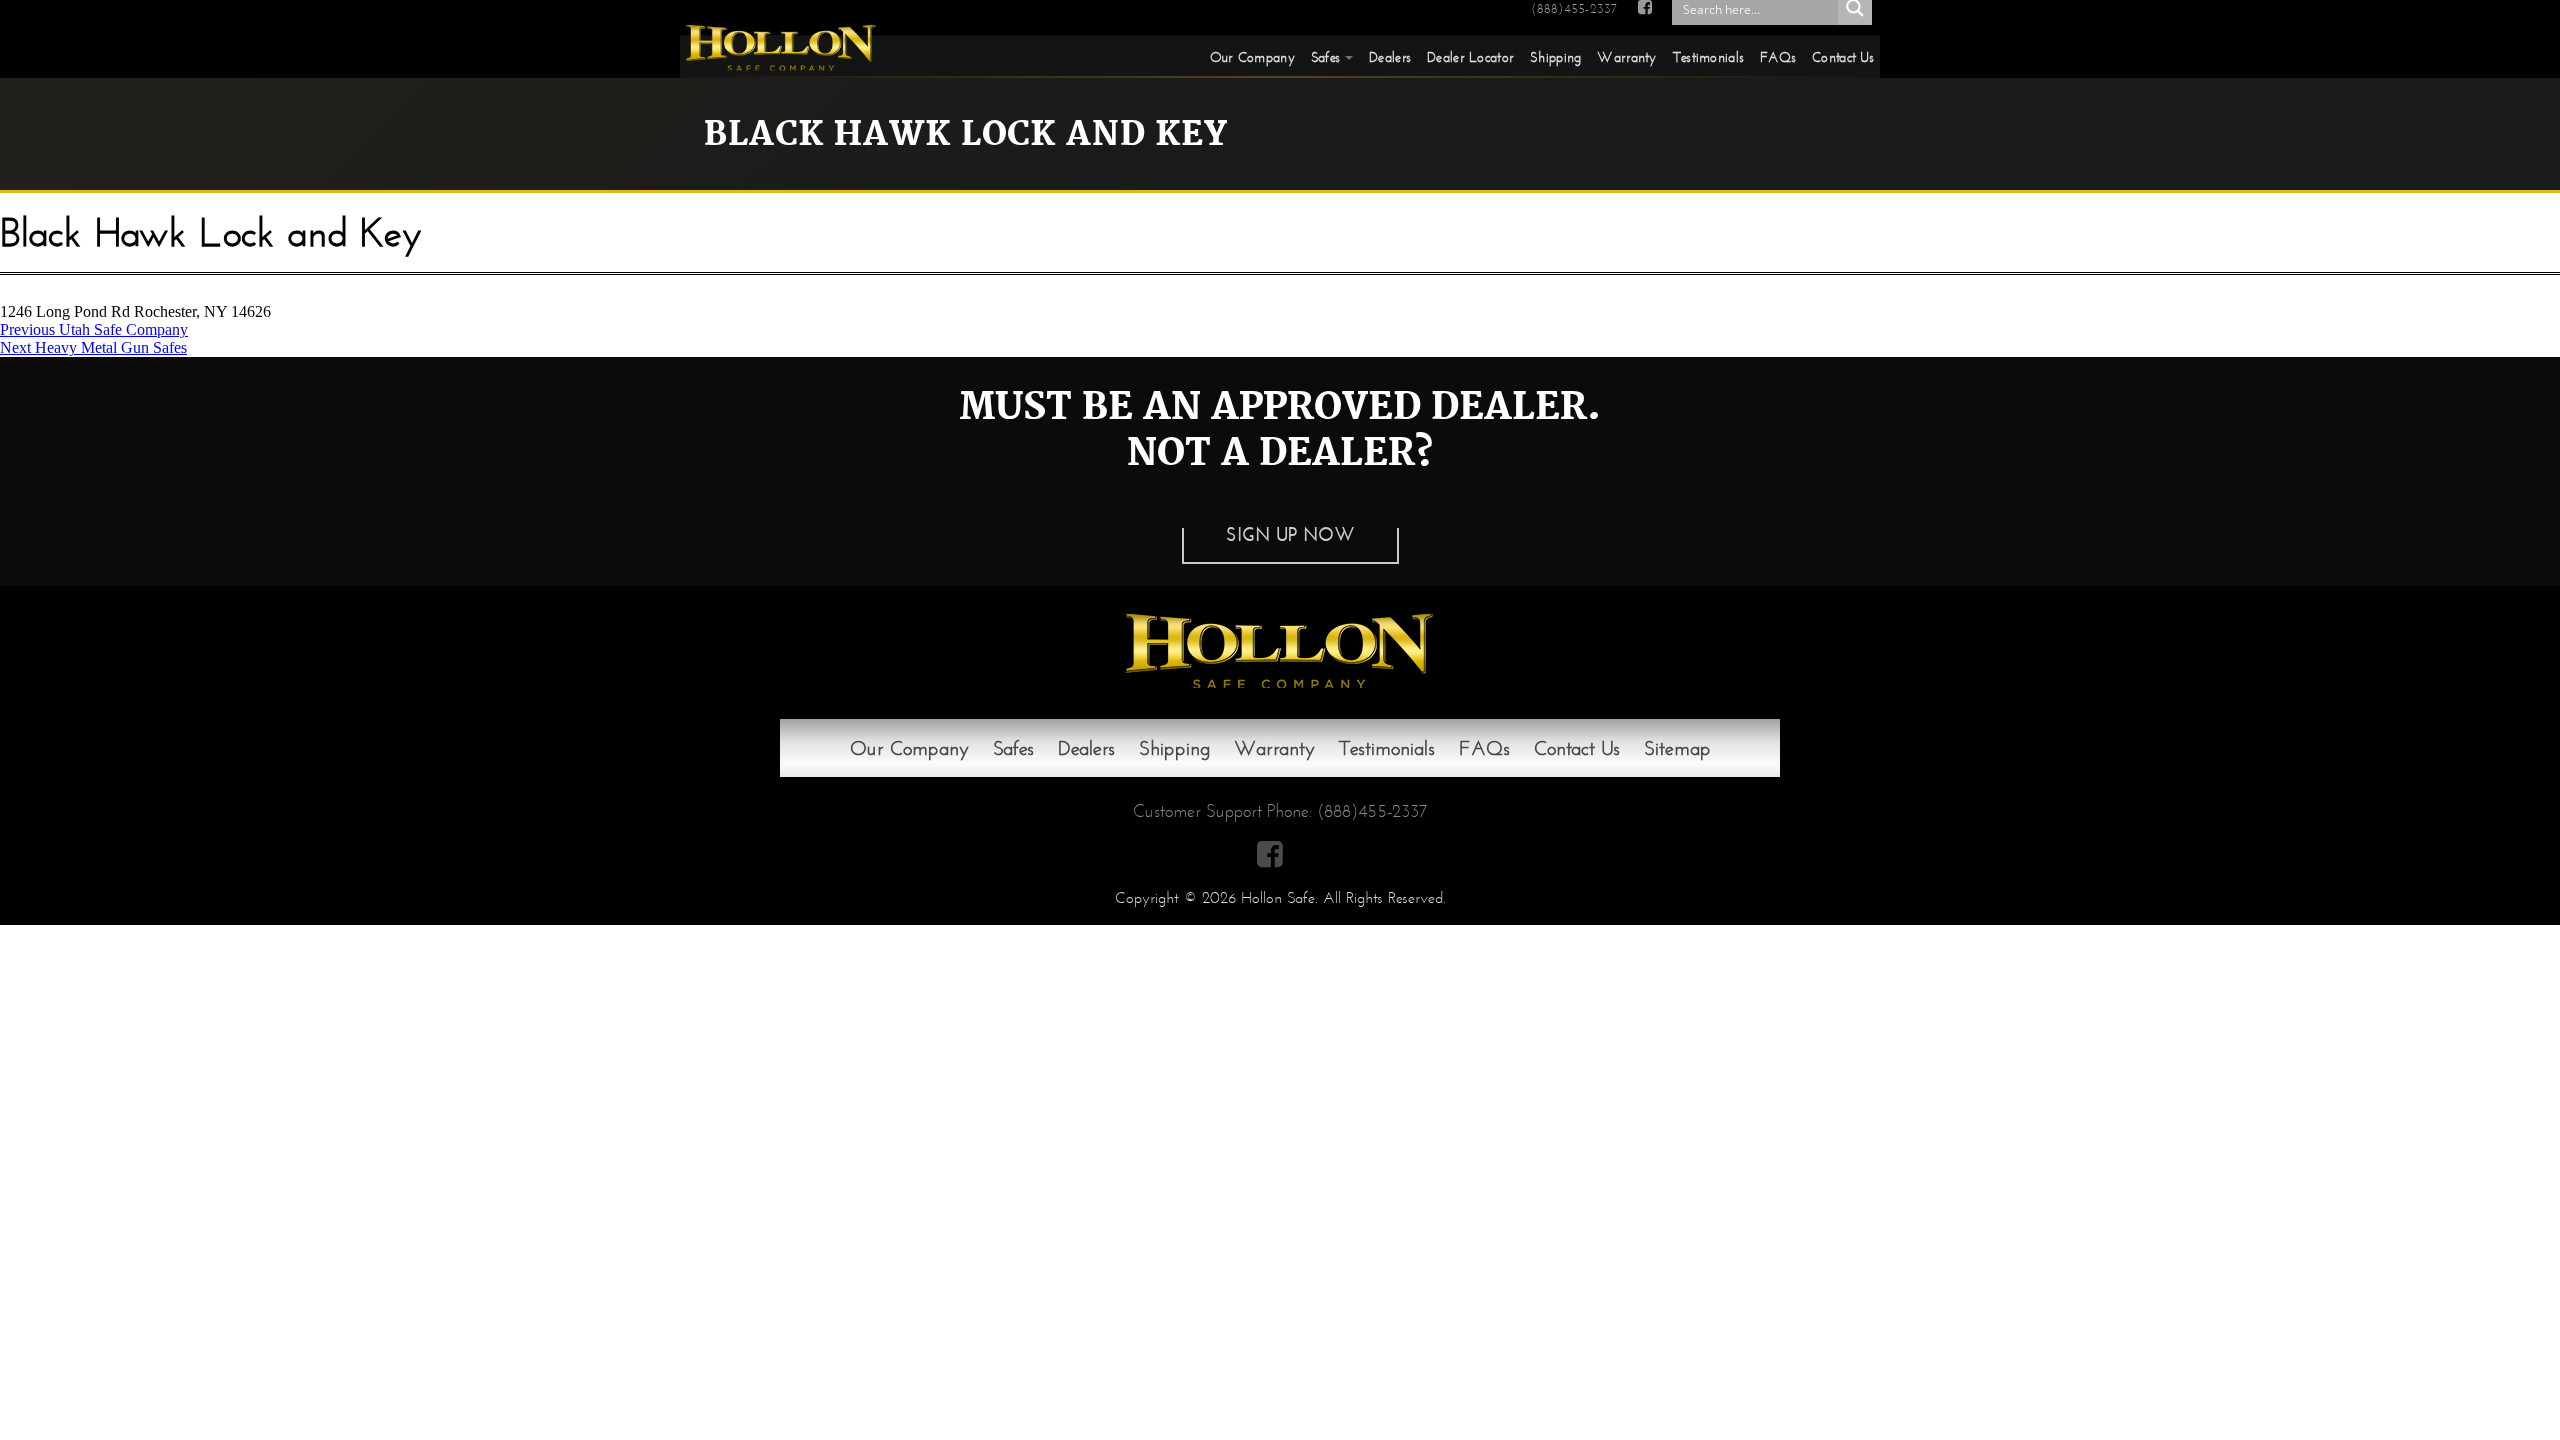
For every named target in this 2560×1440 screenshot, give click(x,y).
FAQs (1778, 57)
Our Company (1252, 57)
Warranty (1626, 57)
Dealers (1390, 57)
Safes (1325, 57)
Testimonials (1708, 57)
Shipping (1555, 57)
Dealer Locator (1470, 57)
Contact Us (1843, 57)
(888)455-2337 (1574, 9)
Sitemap (1677, 748)
